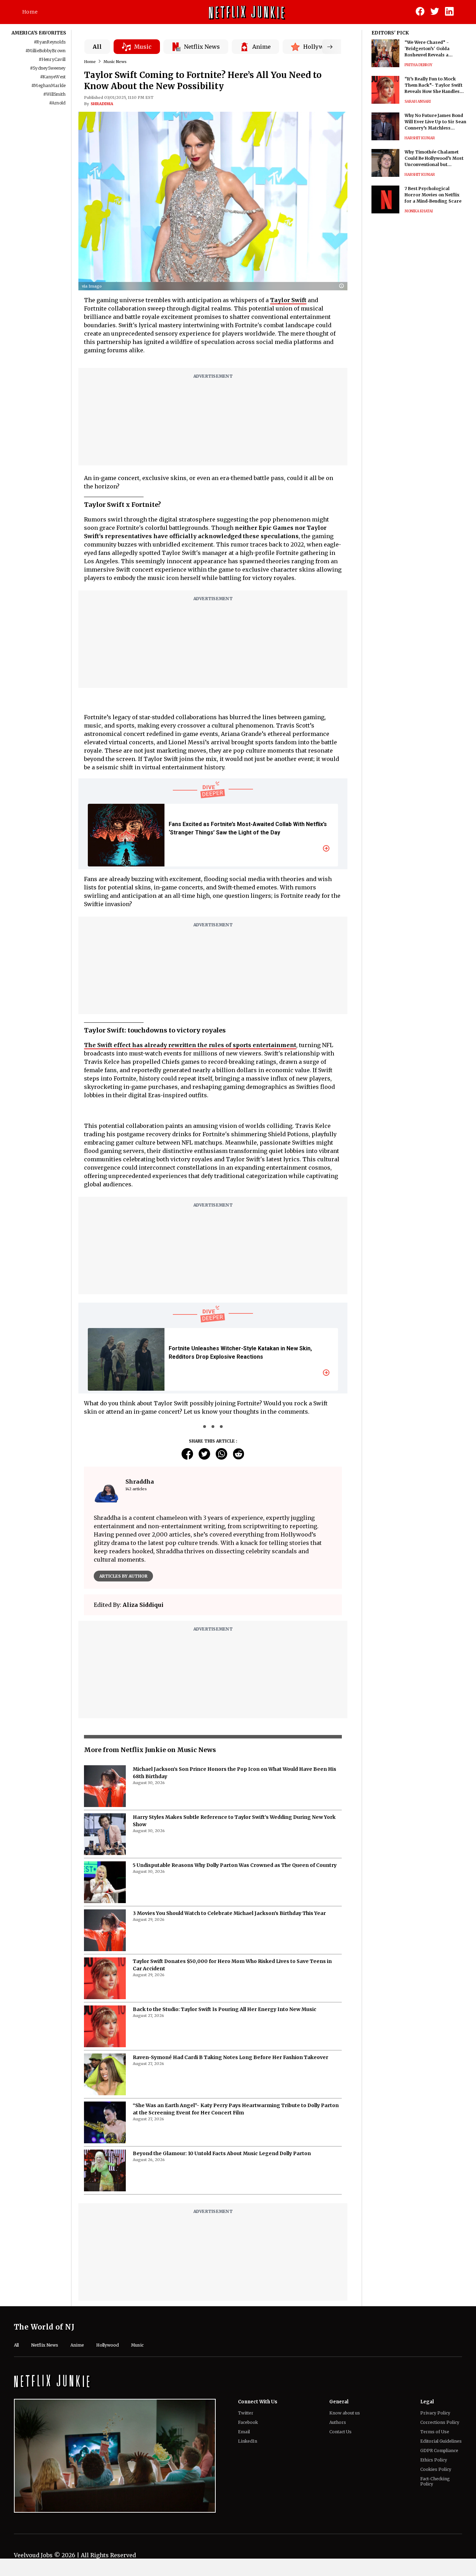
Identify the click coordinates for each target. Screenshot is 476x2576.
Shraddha (102, 104)
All (97, 47)
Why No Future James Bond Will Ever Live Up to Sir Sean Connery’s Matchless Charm (435, 122)
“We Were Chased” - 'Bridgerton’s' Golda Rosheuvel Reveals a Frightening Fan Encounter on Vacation (434, 49)
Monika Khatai (419, 211)
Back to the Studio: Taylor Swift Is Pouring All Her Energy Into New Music (225, 2009)
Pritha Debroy (419, 65)
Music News (115, 62)
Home (30, 12)
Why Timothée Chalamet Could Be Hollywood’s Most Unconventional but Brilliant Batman (434, 159)
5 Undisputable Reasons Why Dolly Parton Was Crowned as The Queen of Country (235, 1865)
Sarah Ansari (418, 101)
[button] (343, 286)
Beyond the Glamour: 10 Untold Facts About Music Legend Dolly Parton (222, 2153)
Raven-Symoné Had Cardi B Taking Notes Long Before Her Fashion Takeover (231, 2057)
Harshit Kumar (420, 138)
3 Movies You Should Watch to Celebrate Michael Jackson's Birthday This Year (229, 1913)
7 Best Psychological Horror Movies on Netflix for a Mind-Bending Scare (433, 195)
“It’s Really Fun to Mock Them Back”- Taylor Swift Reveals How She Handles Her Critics (433, 85)
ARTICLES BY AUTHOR (123, 1576)
